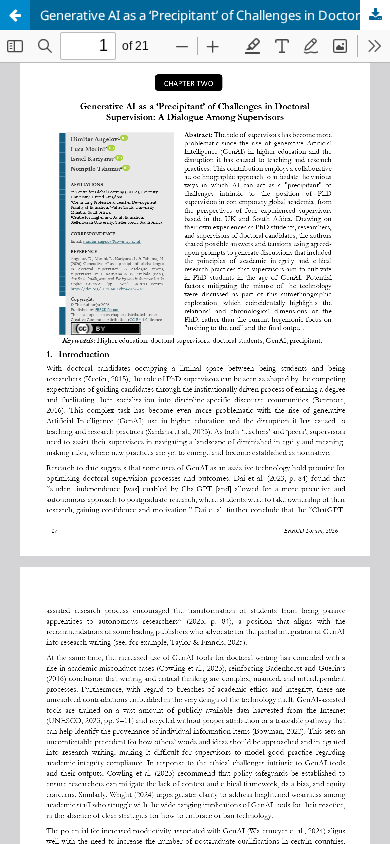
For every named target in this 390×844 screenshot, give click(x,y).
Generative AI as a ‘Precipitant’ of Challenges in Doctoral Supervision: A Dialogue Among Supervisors (215, 15)
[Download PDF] (375, 15)
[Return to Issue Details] (15, 15)
